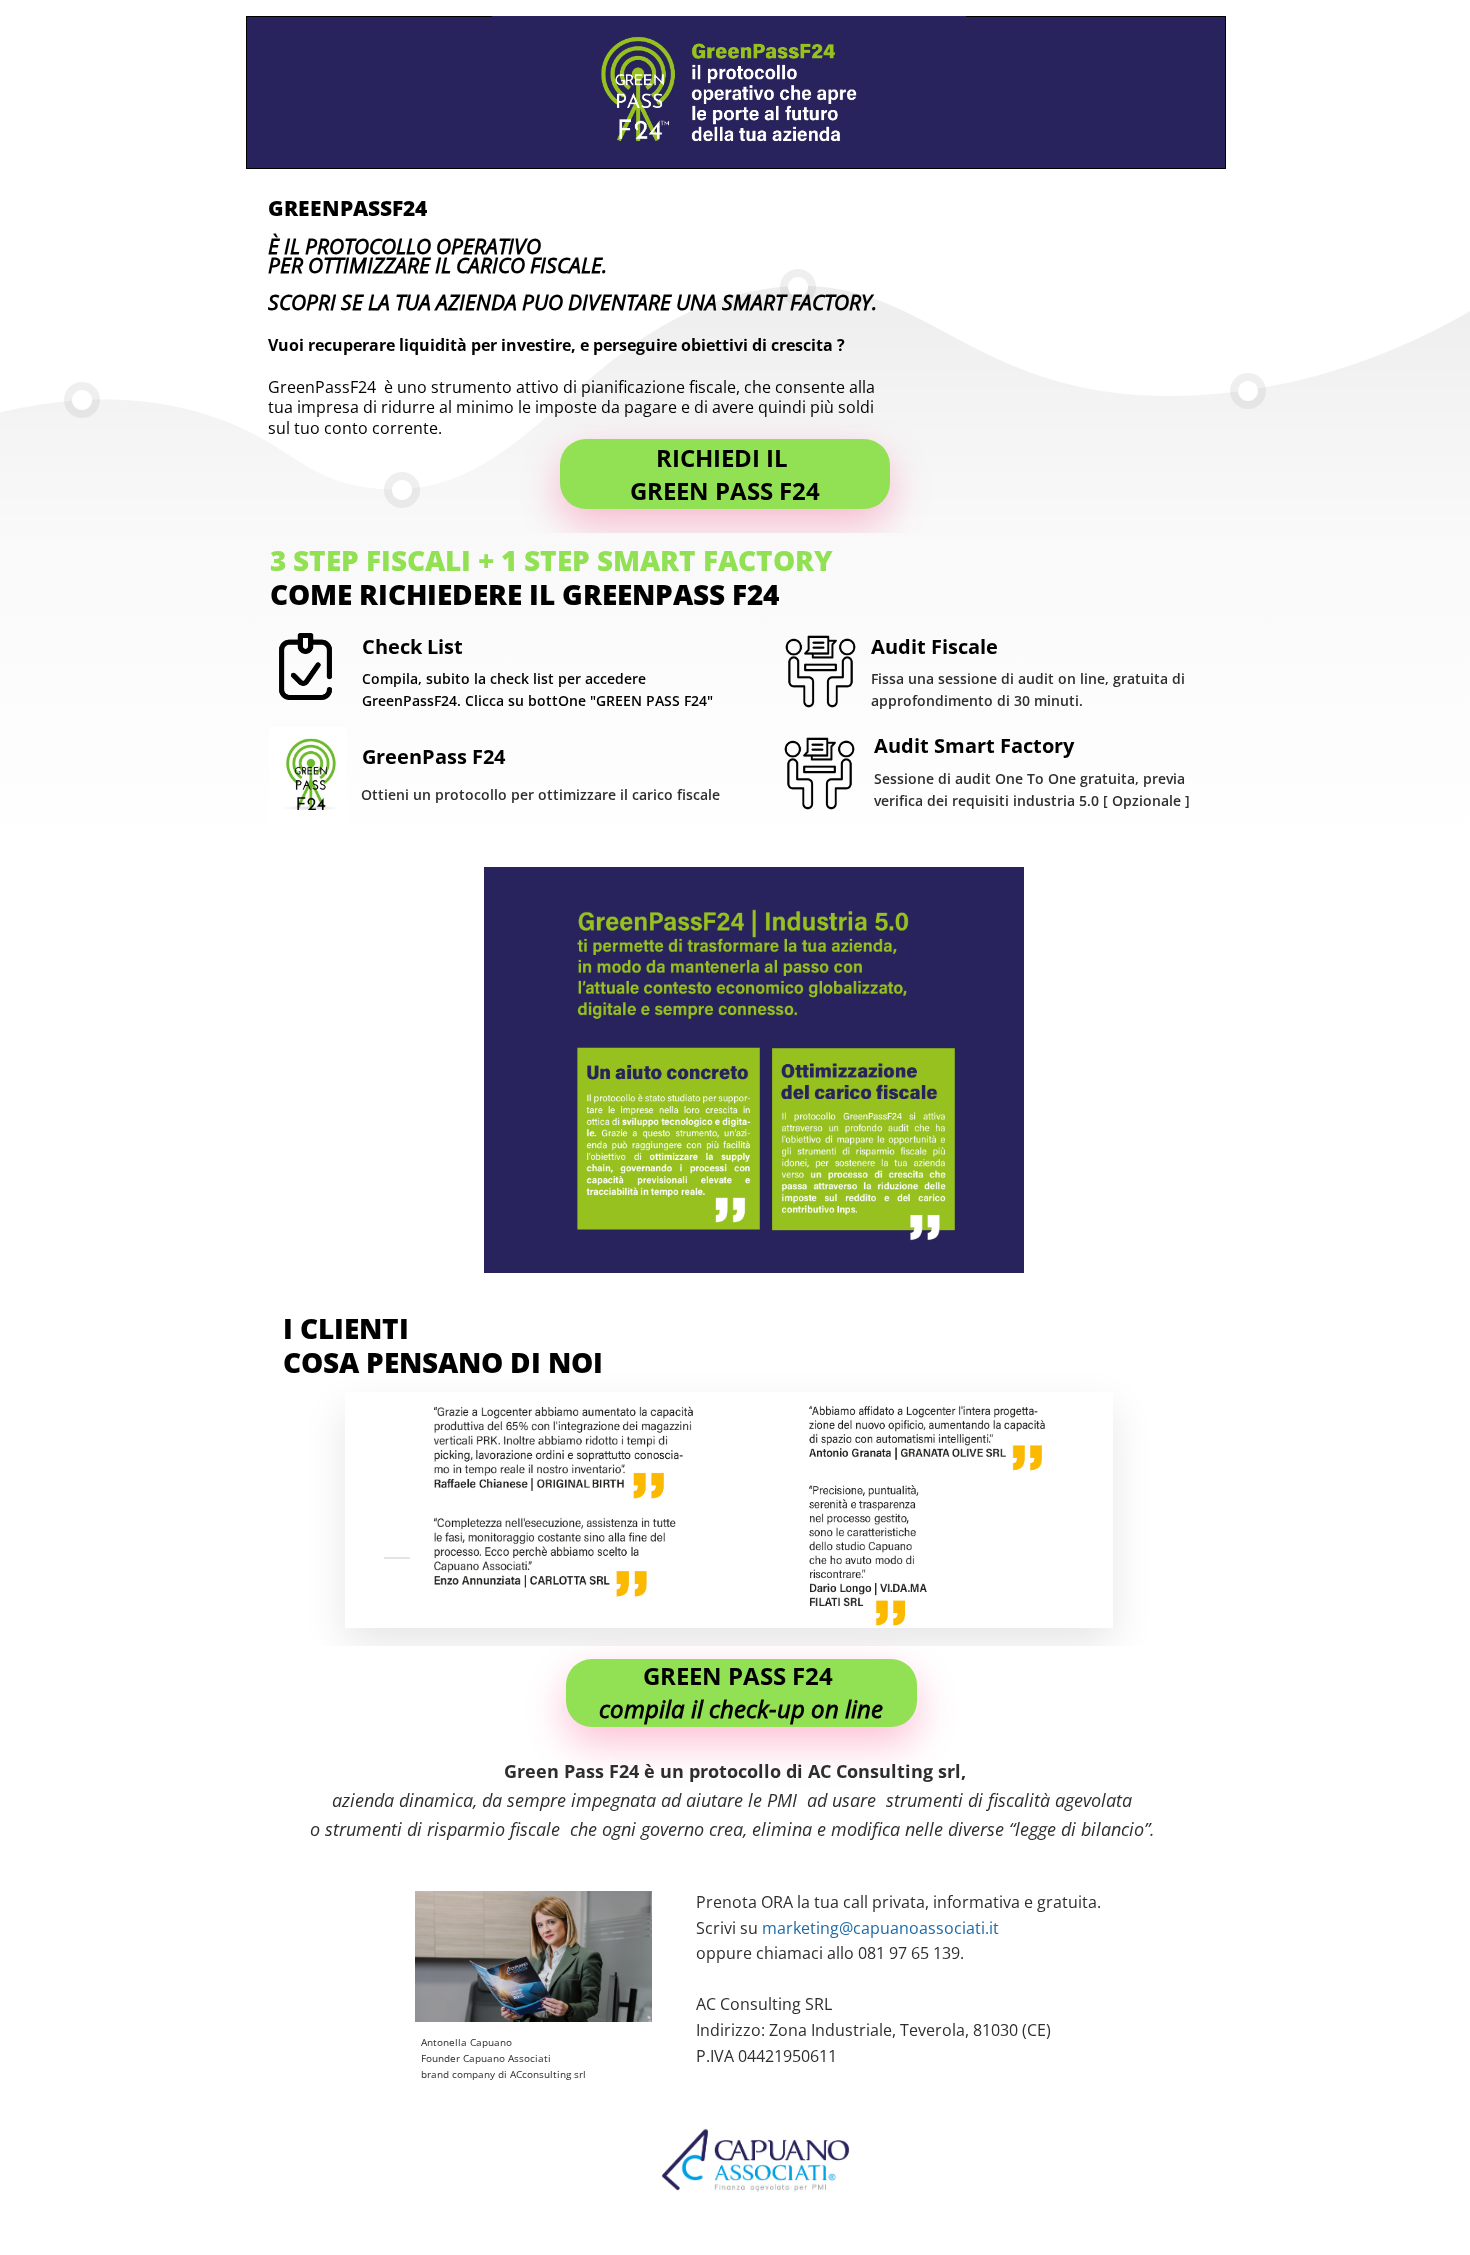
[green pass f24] (725, 474)
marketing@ (807, 1928)
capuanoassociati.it (926, 1928)
